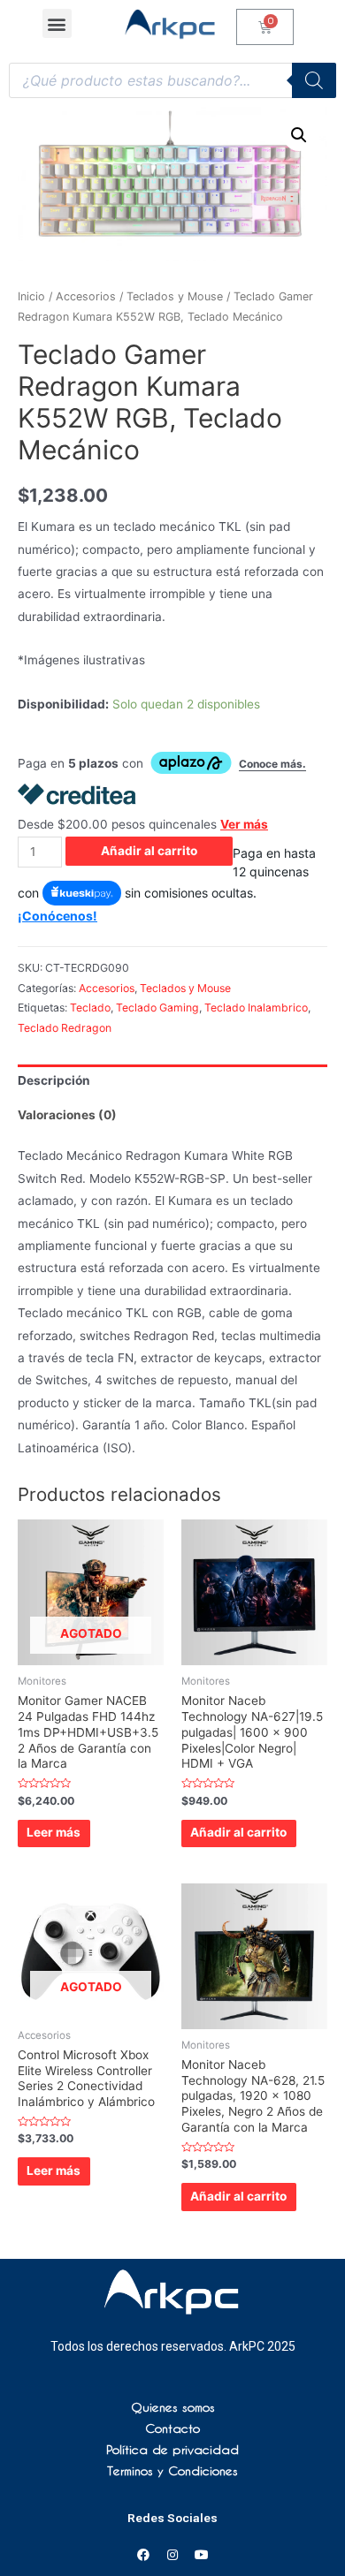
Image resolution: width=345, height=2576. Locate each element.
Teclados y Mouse (175, 296)
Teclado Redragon (65, 1028)
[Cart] (265, 27)
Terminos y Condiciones (172, 2471)
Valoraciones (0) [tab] (67, 1115)
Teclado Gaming (157, 1008)
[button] (57, 23)
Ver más (244, 824)
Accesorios (86, 296)
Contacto (172, 2428)
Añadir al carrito (149, 851)
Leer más (54, 1832)
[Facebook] (143, 2555)
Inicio (31, 296)
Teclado (90, 1008)
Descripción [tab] (54, 1080)
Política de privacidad (172, 2450)
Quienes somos (173, 2407)
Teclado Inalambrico (256, 1008)
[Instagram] (172, 2555)
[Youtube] (202, 2555)
